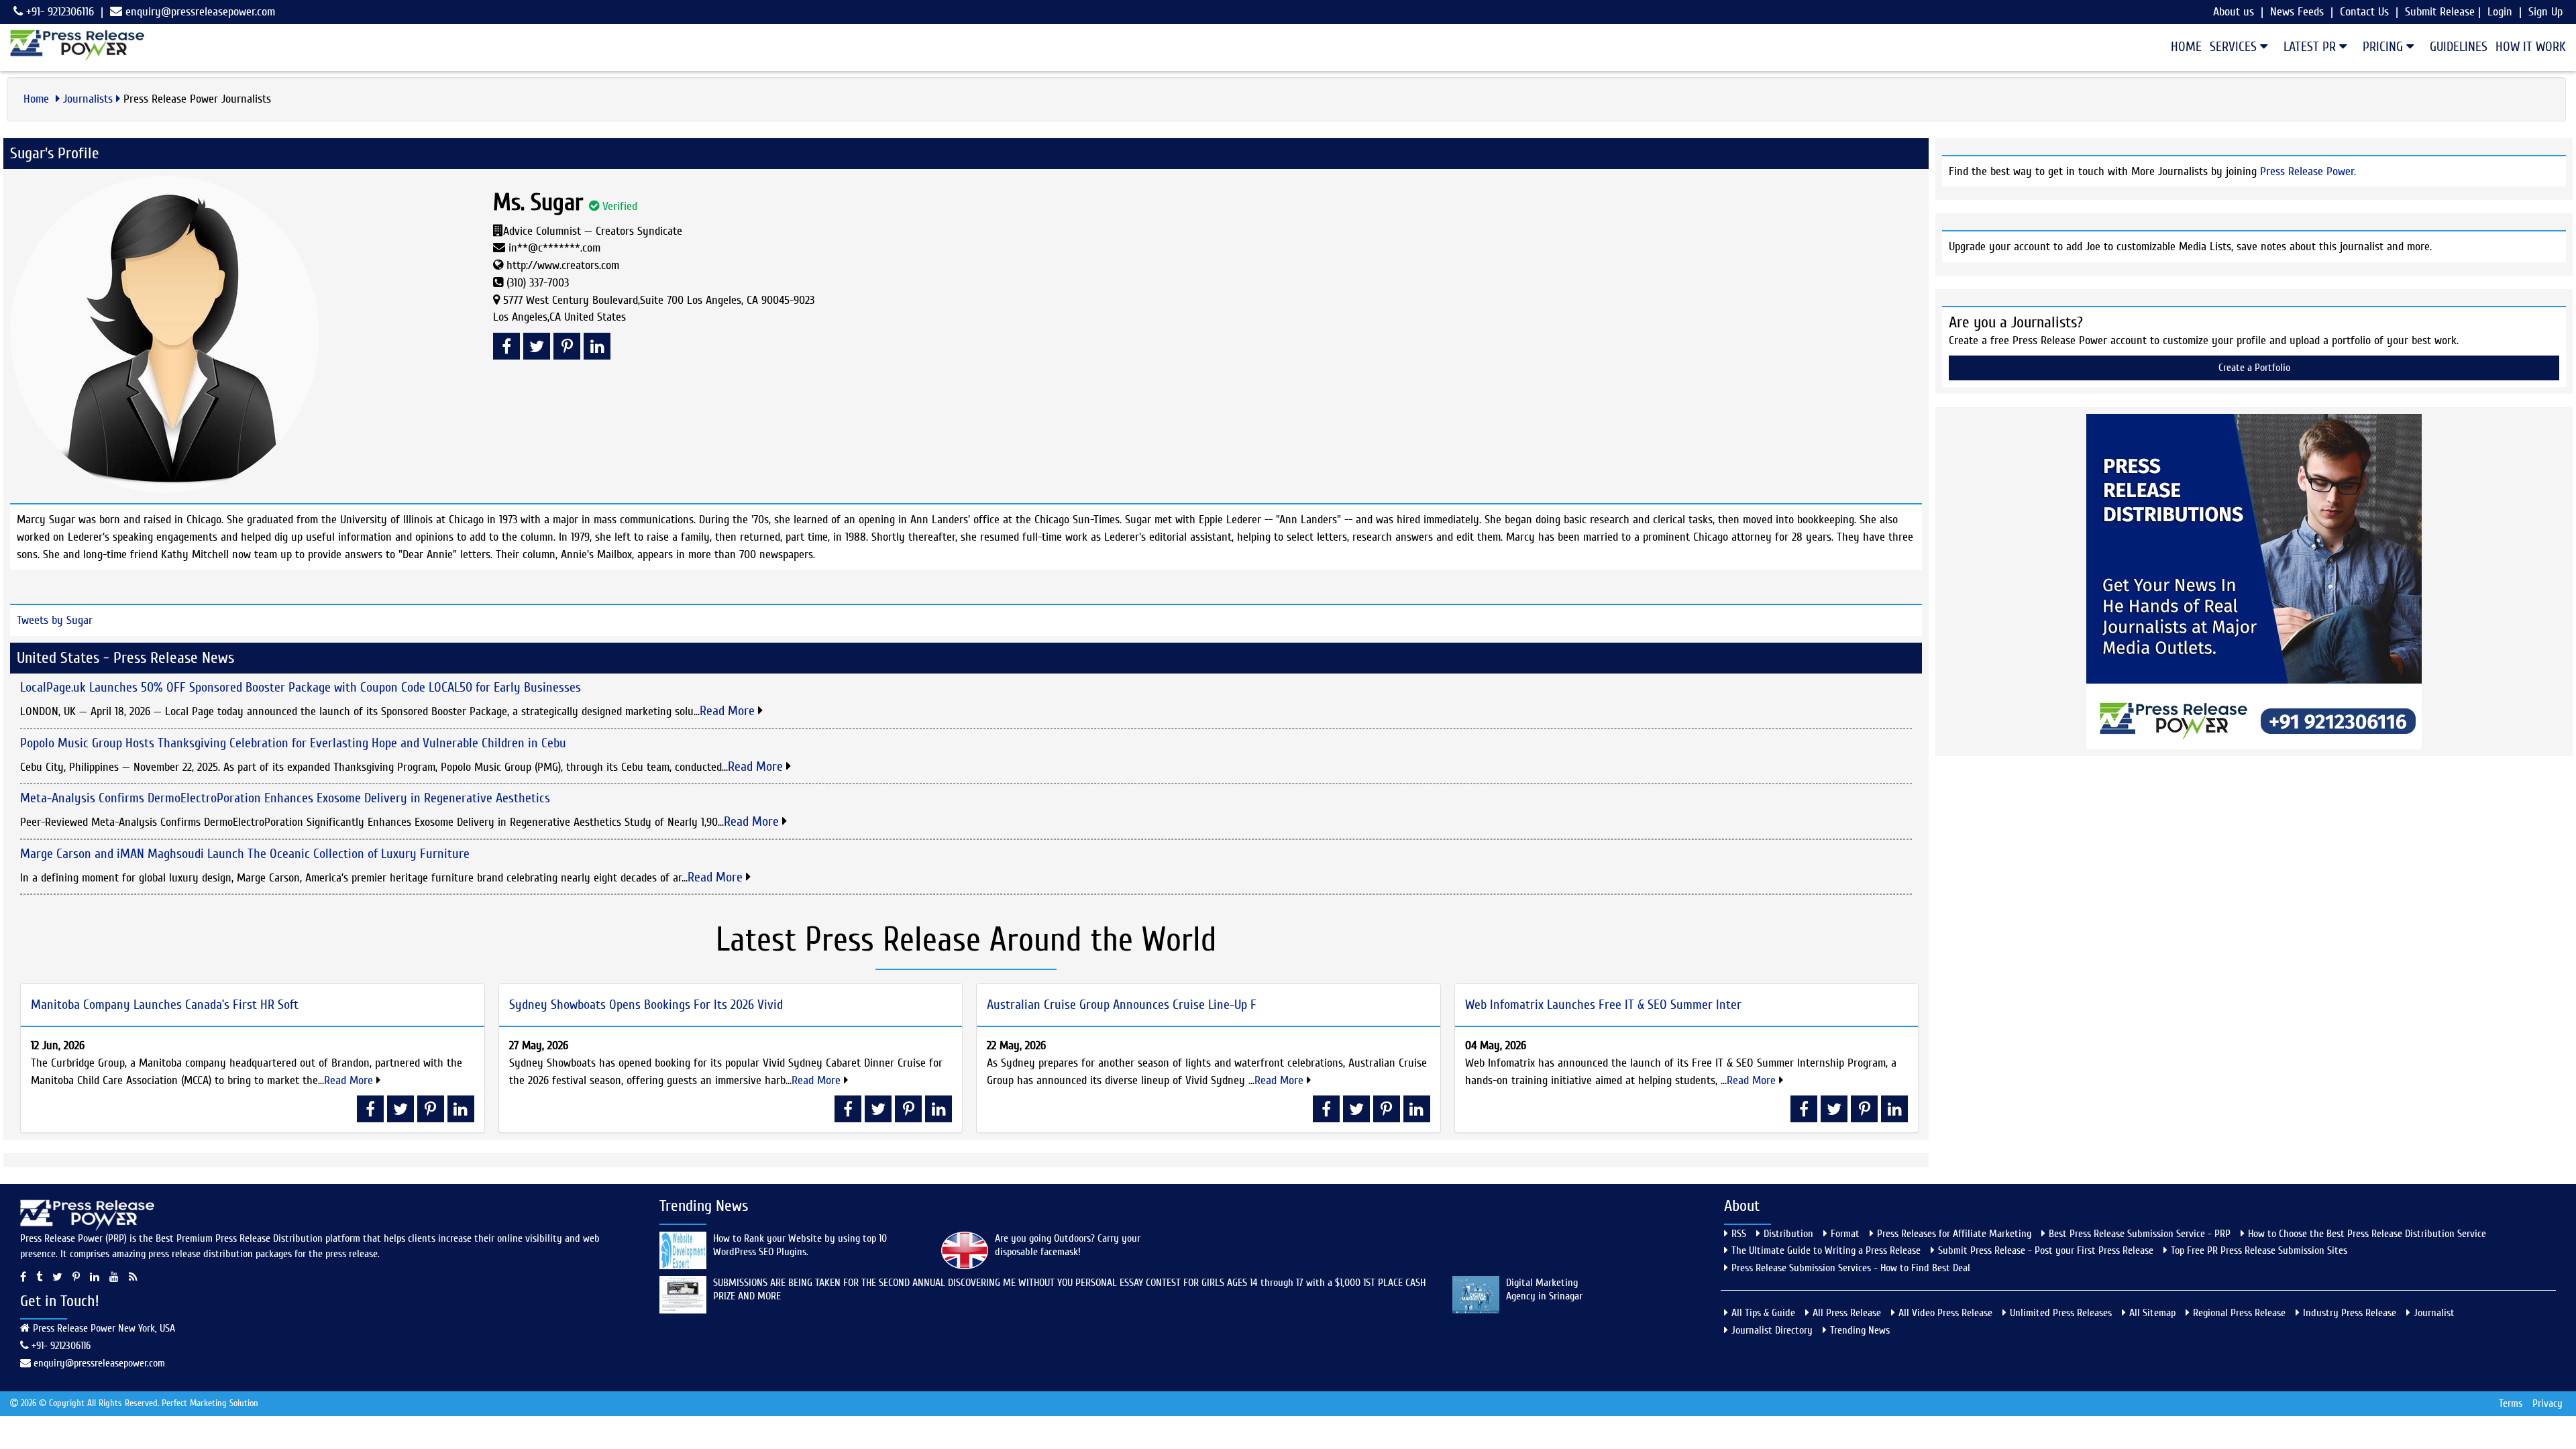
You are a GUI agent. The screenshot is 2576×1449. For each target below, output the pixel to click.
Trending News (1860, 1330)
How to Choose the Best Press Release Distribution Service (2367, 1234)
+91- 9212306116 (58, 12)
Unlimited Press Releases (2061, 1313)
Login (2500, 12)
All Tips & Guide (1763, 1313)
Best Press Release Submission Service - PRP (2140, 1234)
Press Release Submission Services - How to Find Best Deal (1851, 1268)
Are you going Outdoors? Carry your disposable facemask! (1068, 1245)
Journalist (2434, 1313)
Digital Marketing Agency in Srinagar (1544, 1289)
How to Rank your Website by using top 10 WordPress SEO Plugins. (800, 1245)
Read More (729, 711)
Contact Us (2364, 12)
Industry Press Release (2350, 1313)
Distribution (1788, 1234)
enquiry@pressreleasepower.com (200, 12)
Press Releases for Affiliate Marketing (1954, 1234)
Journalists (88, 99)
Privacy (2547, 1403)
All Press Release (1847, 1313)
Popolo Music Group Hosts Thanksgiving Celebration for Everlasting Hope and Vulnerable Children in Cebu (293, 743)
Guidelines (2459, 47)
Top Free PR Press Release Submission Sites (2259, 1250)
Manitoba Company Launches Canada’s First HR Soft (165, 1005)
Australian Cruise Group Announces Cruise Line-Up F (1122, 1005)
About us (2234, 12)
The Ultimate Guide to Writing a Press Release (1826, 1250)
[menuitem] (2182, 47)
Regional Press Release (2239, 1313)
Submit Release (2440, 12)
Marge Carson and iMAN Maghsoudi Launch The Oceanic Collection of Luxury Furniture (245, 854)
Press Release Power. (2308, 171)
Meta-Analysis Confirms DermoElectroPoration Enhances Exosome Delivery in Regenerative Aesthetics (285, 798)
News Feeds (2297, 12)
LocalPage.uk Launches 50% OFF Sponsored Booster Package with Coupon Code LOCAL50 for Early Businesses (301, 687)
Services (2235, 47)
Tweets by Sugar (55, 620)
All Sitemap (2152, 1313)
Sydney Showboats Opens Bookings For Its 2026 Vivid (646, 1005)
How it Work (2531, 47)
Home (2186, 47)
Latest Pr (2311, 47)
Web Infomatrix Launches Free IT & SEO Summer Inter (1603, 1005)
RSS (1739, 1234)
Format (1845, 1234)
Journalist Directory (1772, 1330)
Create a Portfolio (2254, 368)
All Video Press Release (1945, 1313)
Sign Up (2545, 12)
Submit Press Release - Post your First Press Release (2046, 1250)
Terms (2511, 1403)
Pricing (2384, 47)
